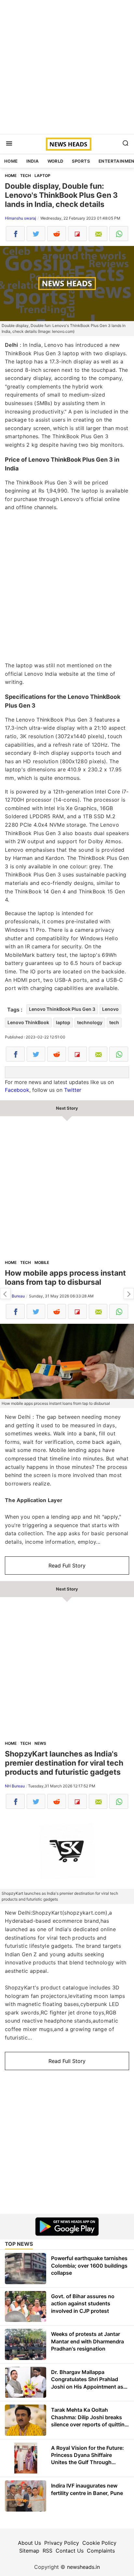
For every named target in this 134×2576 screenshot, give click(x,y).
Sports (81, 161)
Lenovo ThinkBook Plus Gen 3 (62, 1009)
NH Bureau (15, 1296)
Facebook (17, 1090)
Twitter (73, 1090)
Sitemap (29, 2551)
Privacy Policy (62, 2543)
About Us (29, 2543)
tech (114, 1022)
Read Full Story (67, 1566)
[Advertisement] (67, 67)
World (55, 161)
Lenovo (110, 1009)
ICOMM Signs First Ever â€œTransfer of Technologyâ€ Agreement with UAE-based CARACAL (129, 1294)
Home (11, 161)
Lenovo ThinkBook (28, 1022)
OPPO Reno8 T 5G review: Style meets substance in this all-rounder (5, 1294)
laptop (63, 1022)
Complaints (101, 2551)
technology (90, 1022)
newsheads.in (83, 2567)
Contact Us (70, 2551)
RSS (47, 2551)
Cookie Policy (99, 2543)
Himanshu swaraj (20, 218)
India (33, 161)
